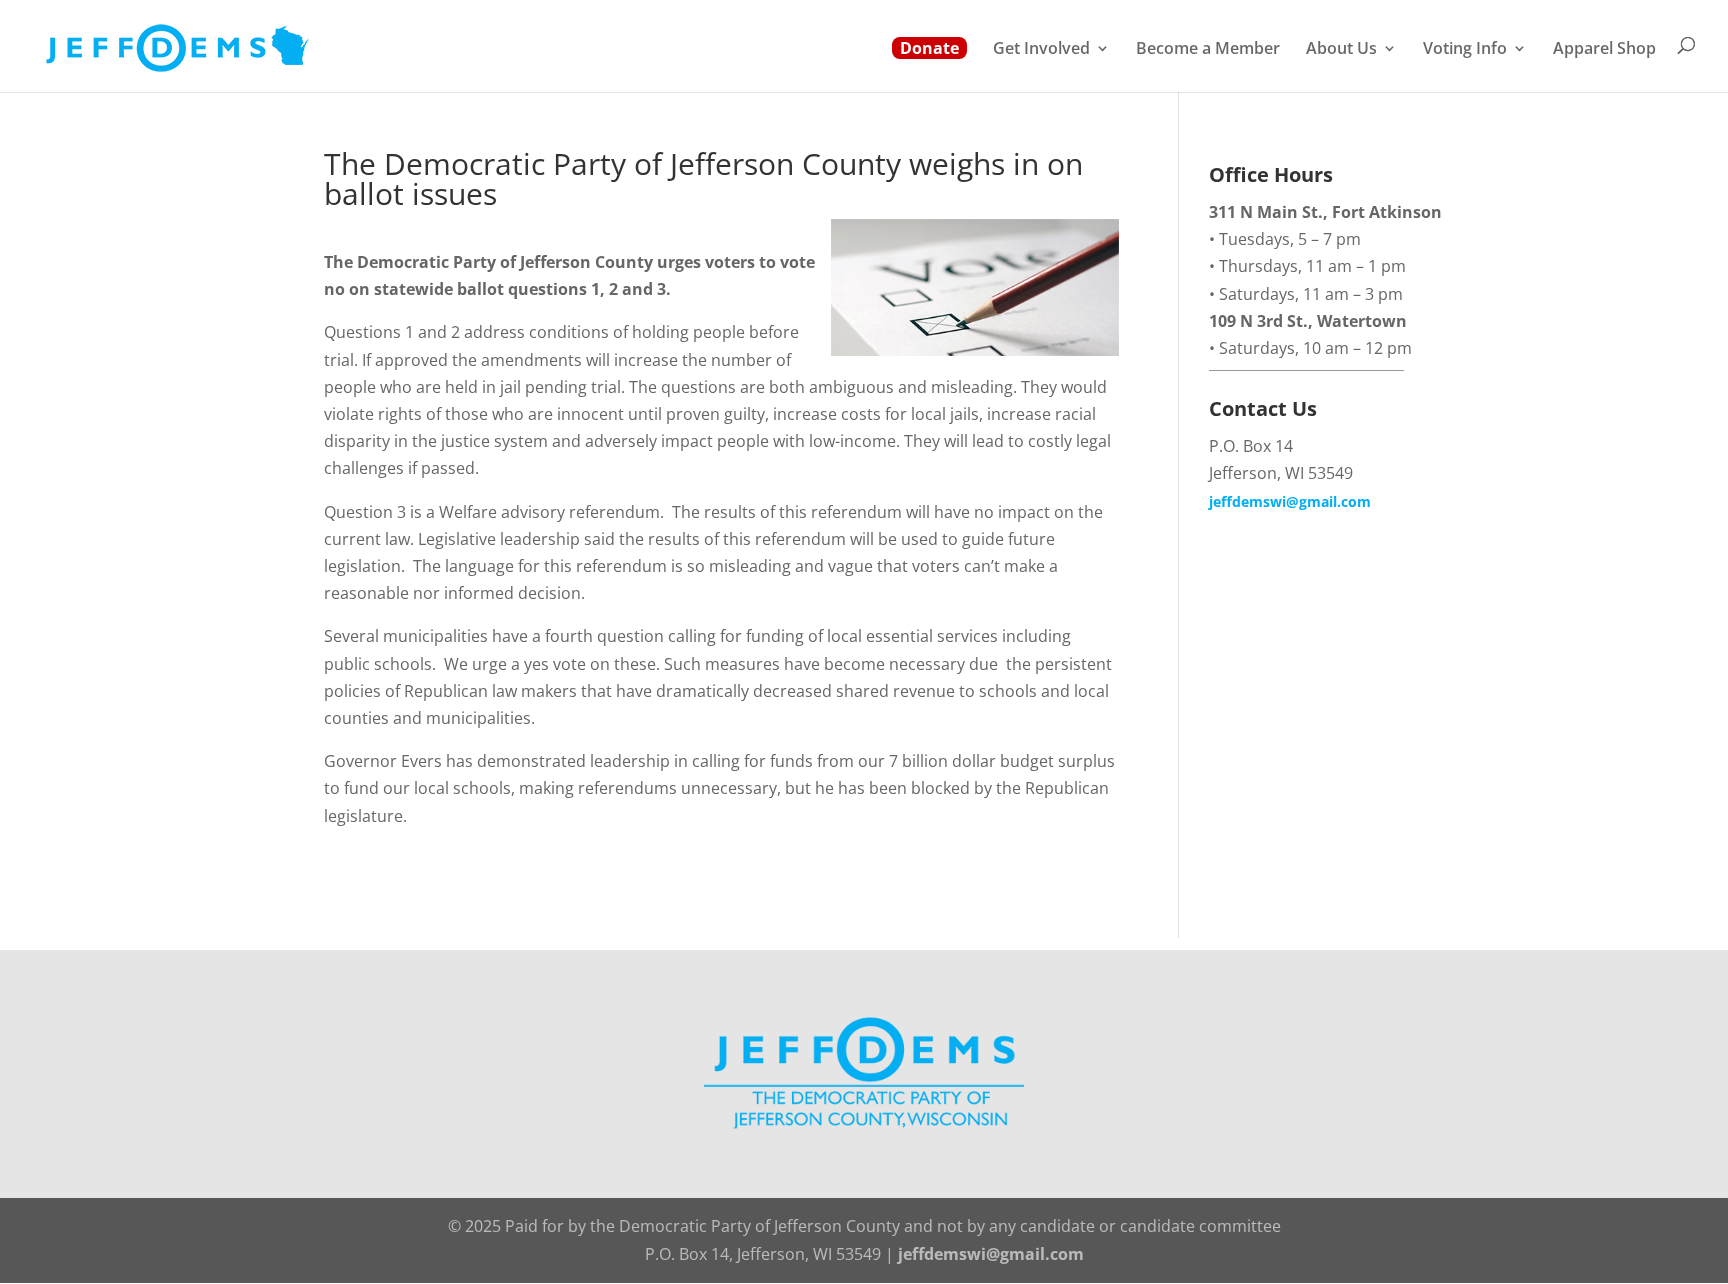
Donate (929, 48)
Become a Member (1208, 50)
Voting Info (1465, 50)
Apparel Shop (1604, 50)
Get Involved (1041, 50)
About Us (1341, 50)
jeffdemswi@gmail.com (1290, 501)
